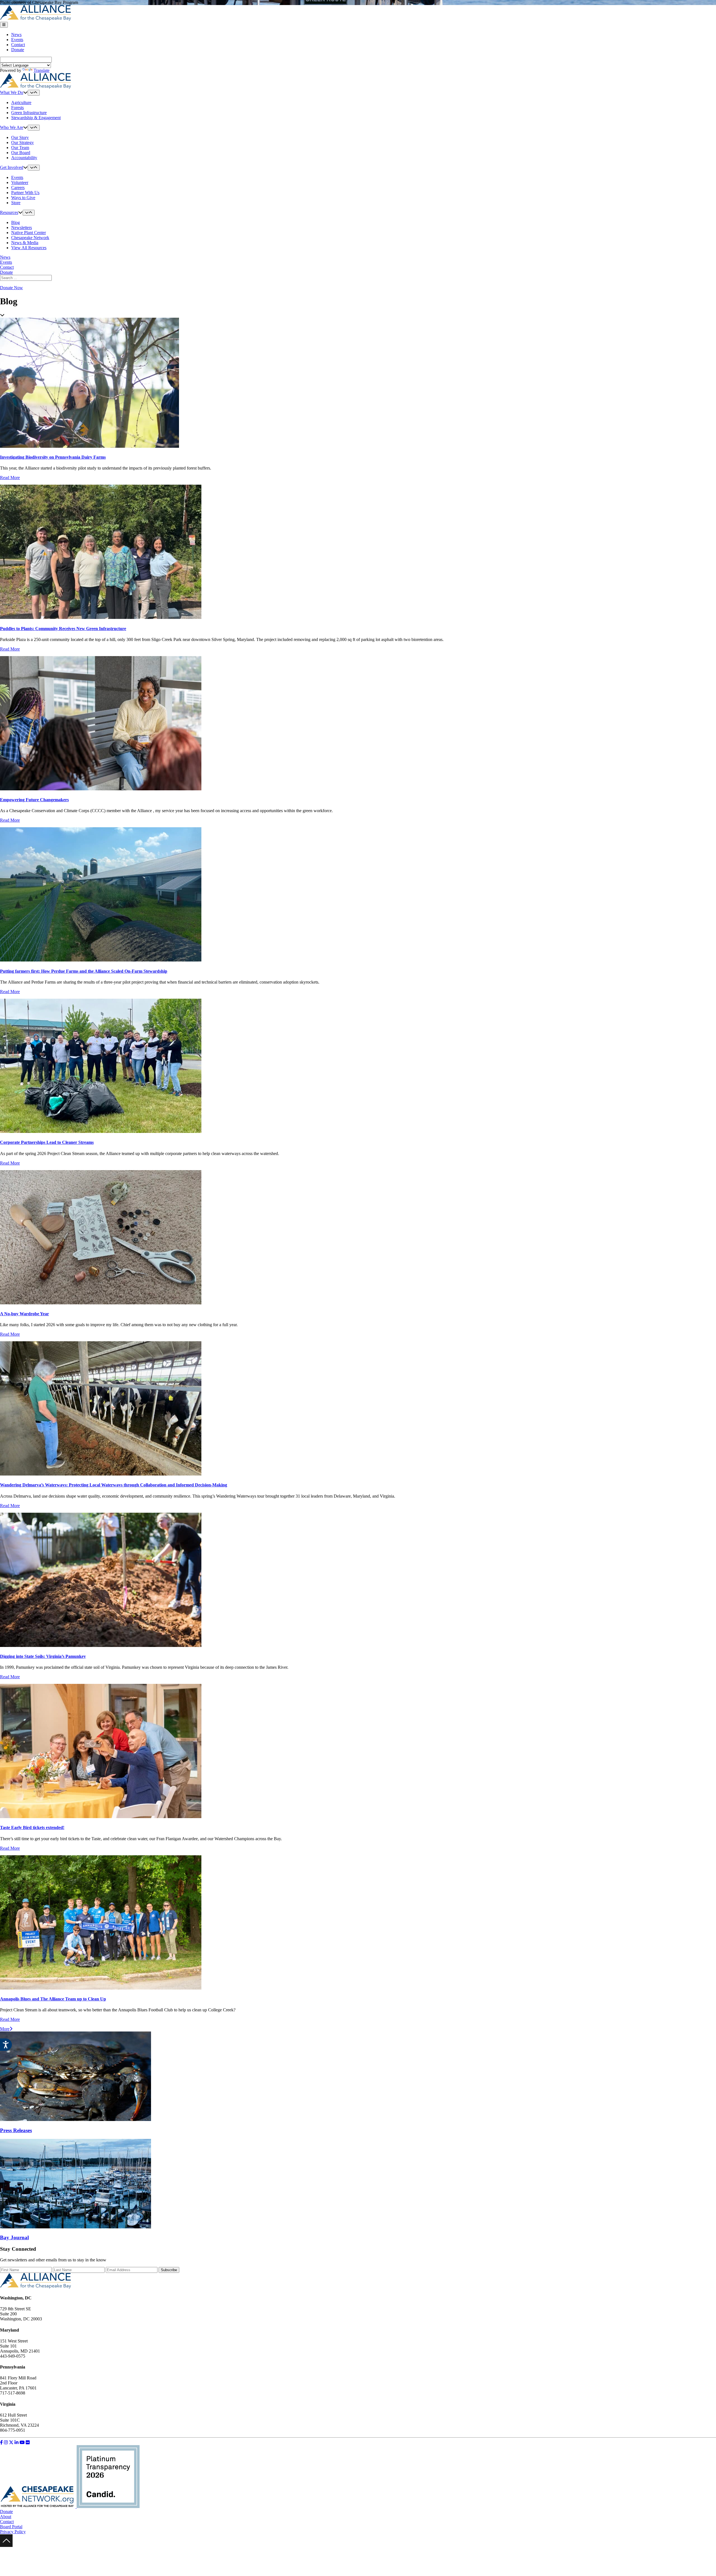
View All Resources (29, 248)
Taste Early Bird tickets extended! (32, 1827)
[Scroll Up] (6, 2545)
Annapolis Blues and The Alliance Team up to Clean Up (53, 1999)
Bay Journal (14, 2237)
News (16, 35)
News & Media (25, 243)
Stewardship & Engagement (36, 118)
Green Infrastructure (29, 113)
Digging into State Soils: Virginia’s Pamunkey (43, 1656)
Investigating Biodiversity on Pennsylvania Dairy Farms (53, 457)
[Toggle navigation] (4, 25)
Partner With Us (25, 193)
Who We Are (12, 127)
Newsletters (22, 228)
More (5, 2029)
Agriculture (21, 102)
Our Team (20, 148)
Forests (17, 108)
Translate (42, 70)
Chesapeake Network (30, 238)
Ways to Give (23, 198)
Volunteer (20, 182)
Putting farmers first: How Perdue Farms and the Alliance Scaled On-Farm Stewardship (84, 971)
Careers (18, 188)
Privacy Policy (13, 2532)
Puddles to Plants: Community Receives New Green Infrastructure (63, 629)
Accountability (24, 158)
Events (17, 40)
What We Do (12, 92)
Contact (18, 45)
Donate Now (11, 288)
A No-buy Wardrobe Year (24, 1314)
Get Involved (12, 167)
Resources (9, 212)
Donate (18, 50)
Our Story (20, 137)
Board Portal (11, 2527)
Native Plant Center (29, 233)
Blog (16, 222)
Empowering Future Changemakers (34, 800)
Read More (10, 478)
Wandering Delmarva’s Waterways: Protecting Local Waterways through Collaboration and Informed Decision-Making (114, 1485)
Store (16, 203)
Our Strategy (23, 142)
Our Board (21, 153)
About (6, 2517)
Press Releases (16, 2130)
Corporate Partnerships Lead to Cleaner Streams (47, 1142)
